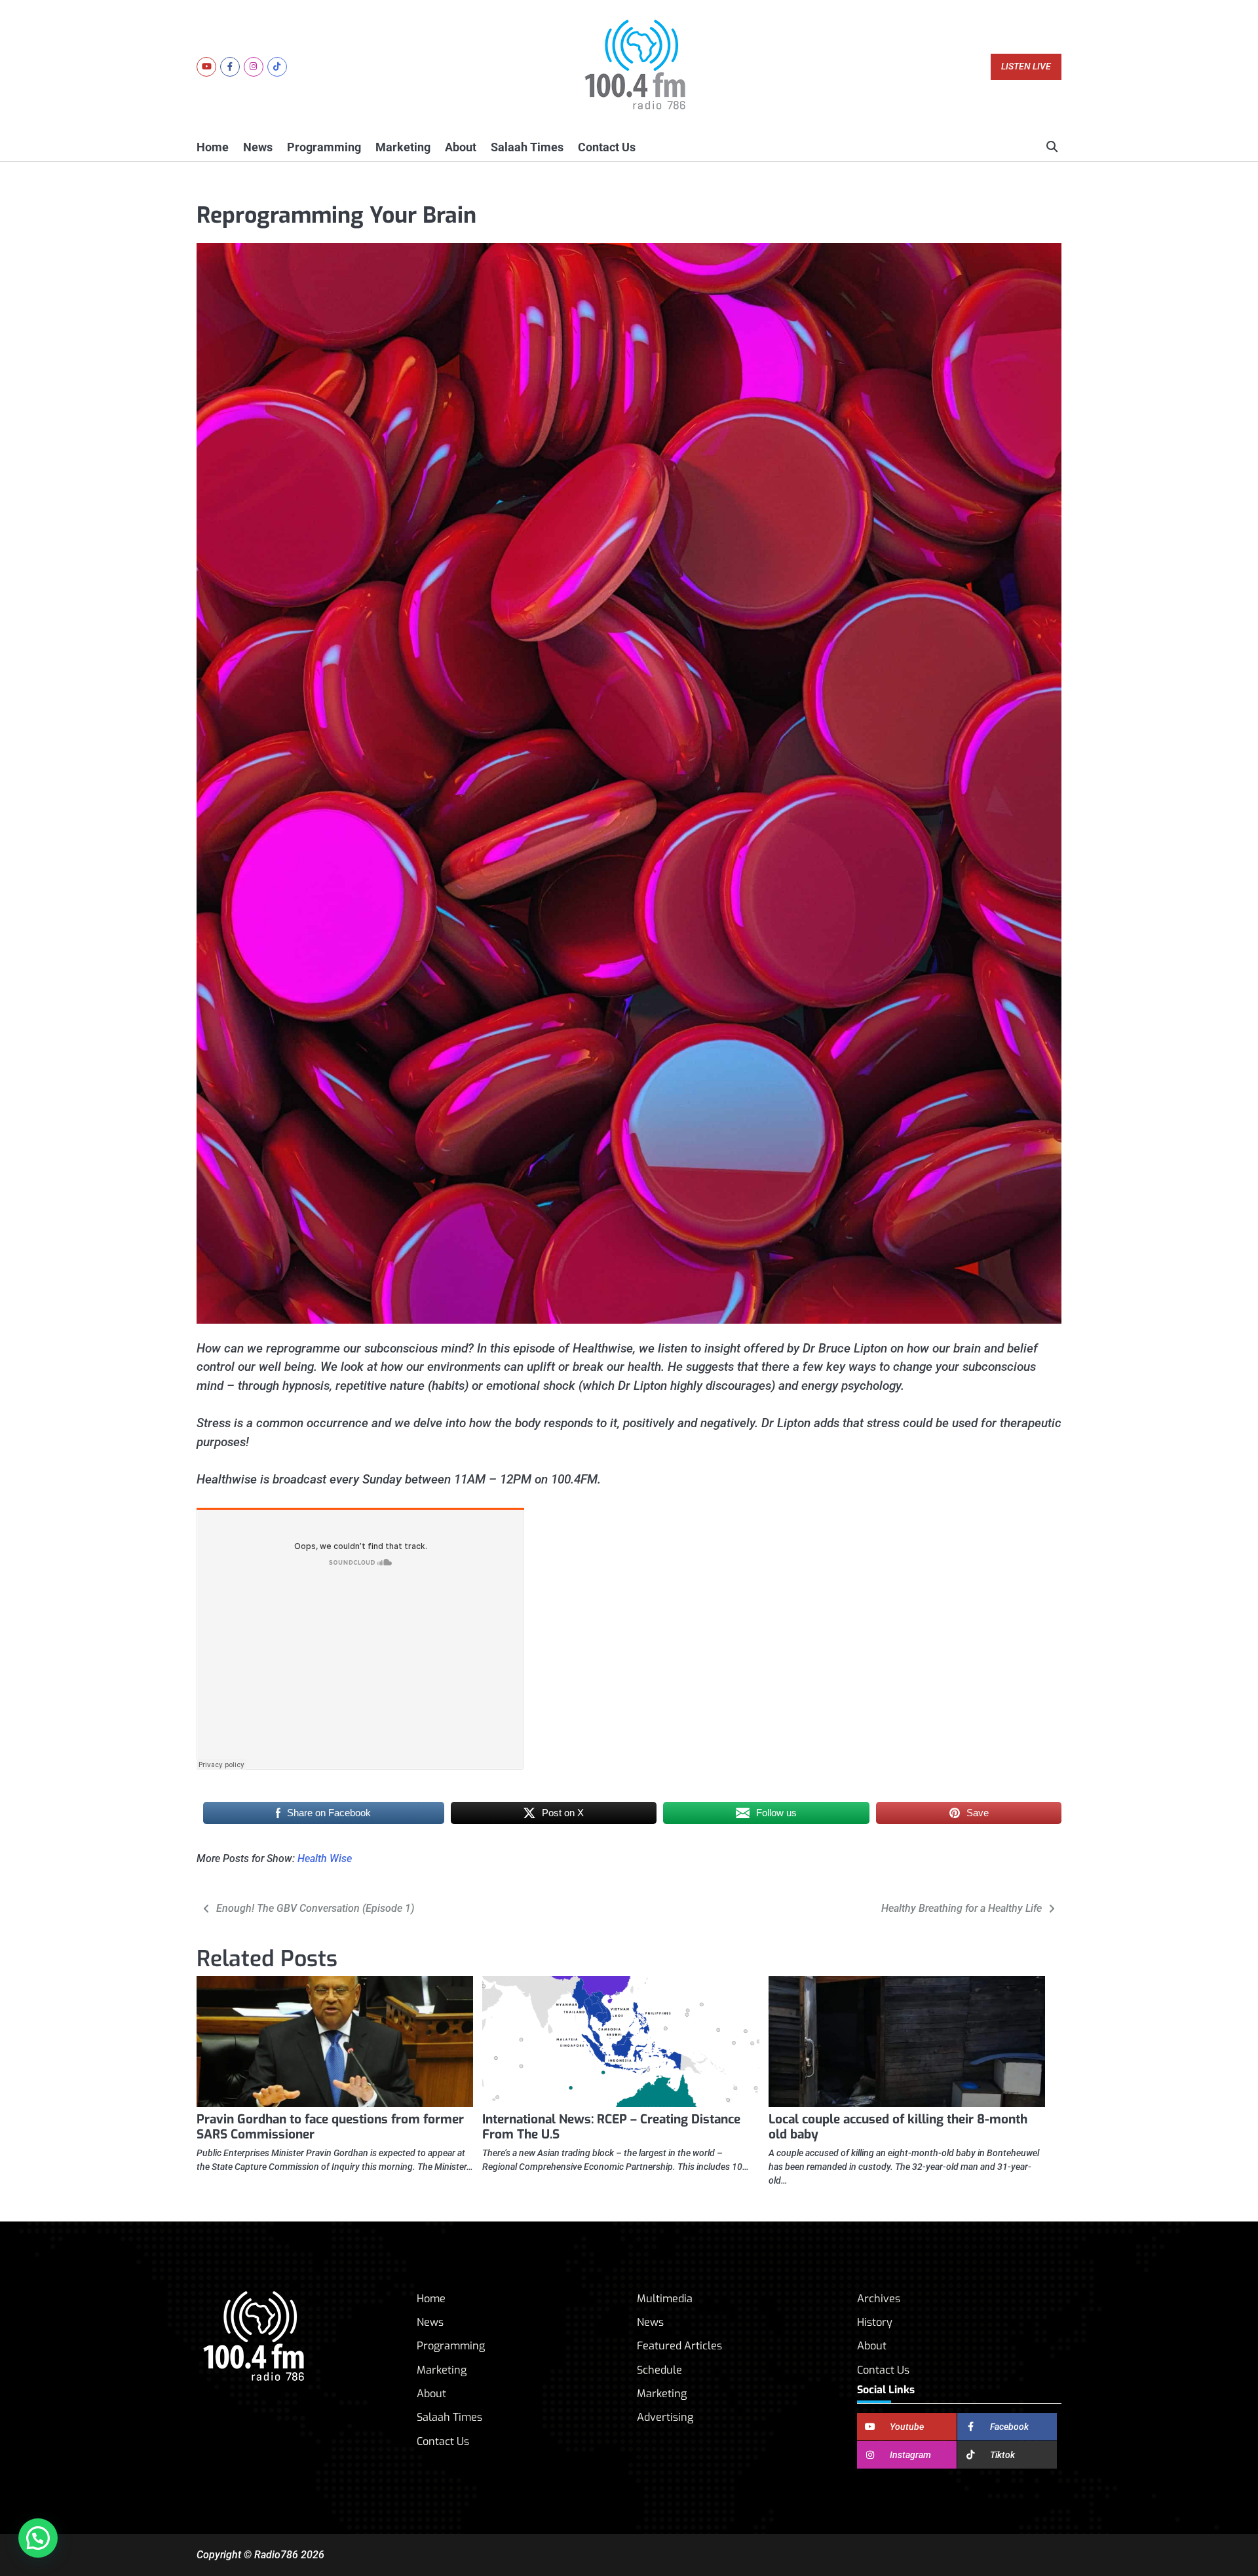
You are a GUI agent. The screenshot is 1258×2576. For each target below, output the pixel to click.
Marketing (403, 147)
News (258, 147)
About (461, 147)
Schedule (659, 2370)
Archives (879, 2299)
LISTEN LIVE (1026, 66)
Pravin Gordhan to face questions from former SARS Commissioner (330, 2127)
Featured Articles (679, 2346)
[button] (38, 2538)
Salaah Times (527, 147)
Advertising (665, 2417)
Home (213, 147)
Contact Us (607, 147)
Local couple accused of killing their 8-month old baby (898, 2127)
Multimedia (665, 2299)
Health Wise (325, 1858)
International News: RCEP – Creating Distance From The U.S (611, 2127)
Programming (324, 147)
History (875, 2322)
